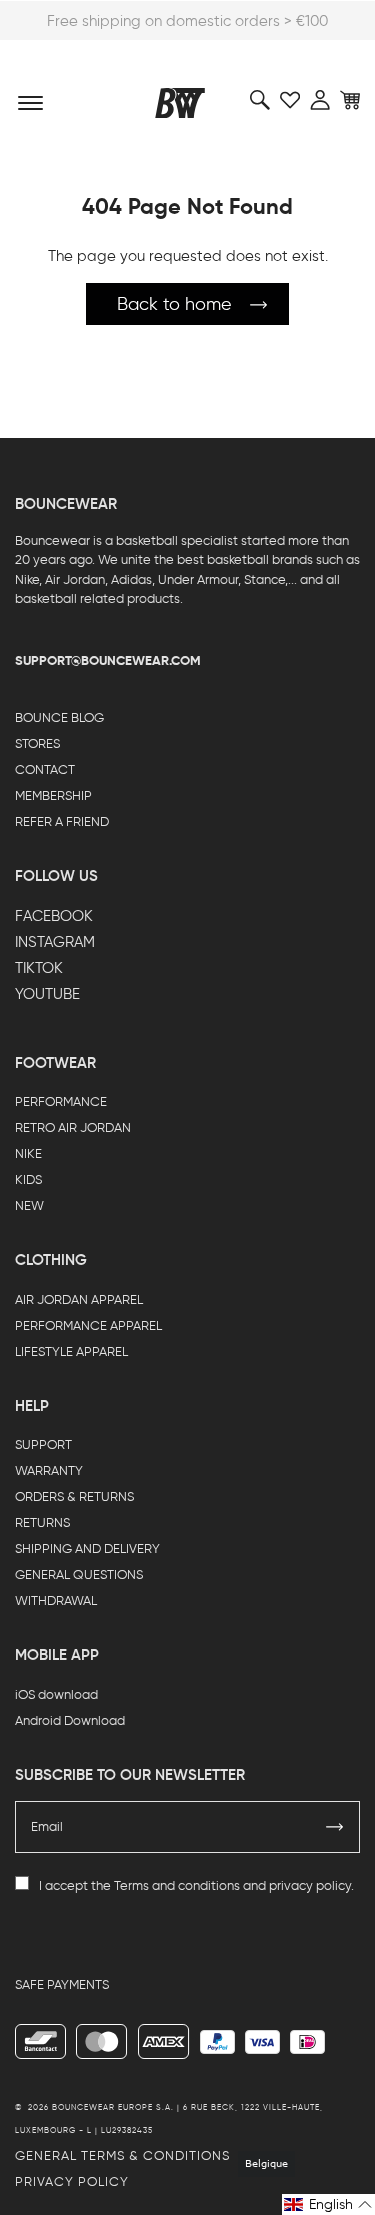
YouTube (47, 994)
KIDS (28, 1179)
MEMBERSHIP (53, 795)
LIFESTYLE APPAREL (71, 1351)
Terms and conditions (177, 1885)
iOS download (56, 1694)
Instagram (55, 942)
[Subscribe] (335, 1827)
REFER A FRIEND (62, 821)
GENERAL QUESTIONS (79, 1574)
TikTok (39, 968)
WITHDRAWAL (56, 1600)
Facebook (54, 916)
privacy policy (310, 1885)
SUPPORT (43, 1444)
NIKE (28, 1153)
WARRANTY (49, 1470)
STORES (37, 743)
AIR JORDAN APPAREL (79, 1299)
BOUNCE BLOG (59, 717)
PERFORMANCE (61, 1101)
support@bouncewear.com (108, 660)
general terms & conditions (122, 2155)
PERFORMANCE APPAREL (88, 1325)
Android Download (70, 1720)
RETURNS (42, 1522)
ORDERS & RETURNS (74, 1496)
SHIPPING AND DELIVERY (87, 1548)
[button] (328, 2204)
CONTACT (45, 769)
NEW (29, 1205)
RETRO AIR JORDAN (73, 1127)
